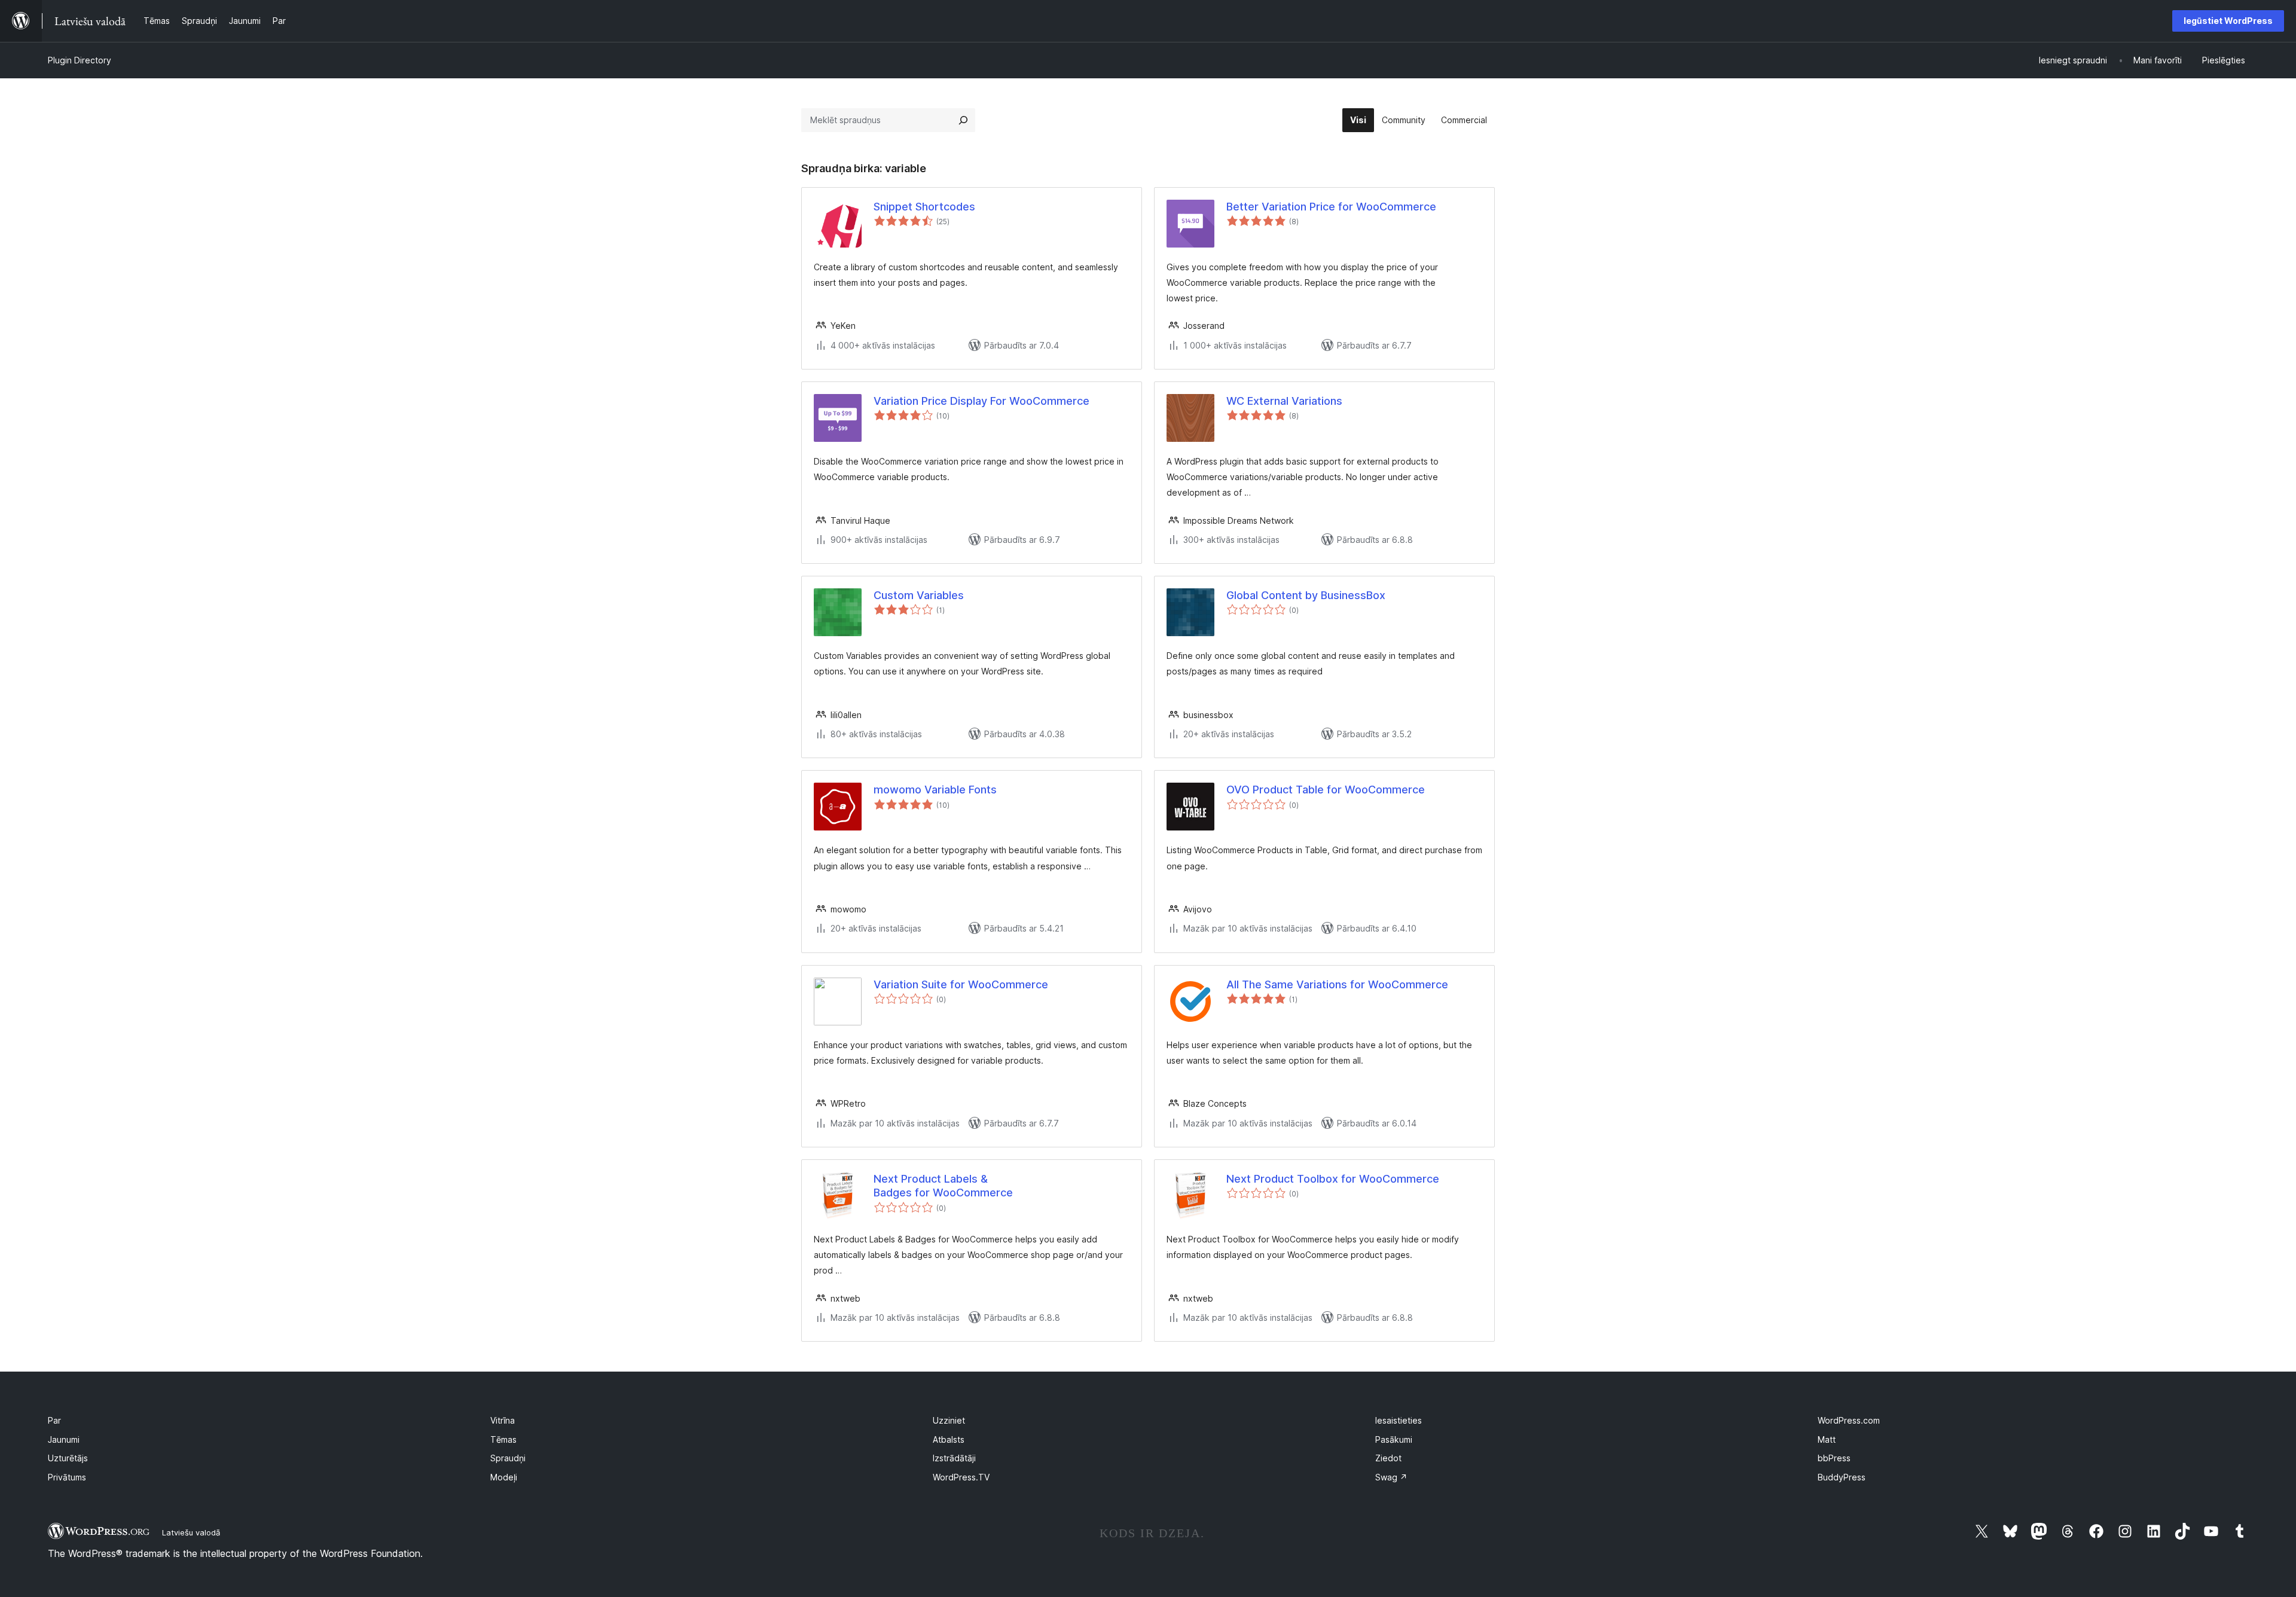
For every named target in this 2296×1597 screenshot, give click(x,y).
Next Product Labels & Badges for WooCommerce (943, 1186)
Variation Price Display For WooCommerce (981, 401)
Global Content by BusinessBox (1306, 595)
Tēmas (503, 1439)
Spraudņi (508, 1458)
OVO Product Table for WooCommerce (1326, 790)
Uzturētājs (68, 1458)
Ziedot (1388, 1458)
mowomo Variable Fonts (935, 790)
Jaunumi (64, 1439)
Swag (1391, 1477)
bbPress (1834, 1458)
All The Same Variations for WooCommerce (1337, 984)
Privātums (67, 1477)
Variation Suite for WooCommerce (961, 984)
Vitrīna (503, 1420)
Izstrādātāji (954, 1458)
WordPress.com (1849, 1420)
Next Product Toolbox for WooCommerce (1333, 1179)
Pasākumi (1394, 1439)
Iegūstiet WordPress (2228, 21)
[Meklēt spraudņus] (963, 120)
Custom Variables (919, 595)
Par (54, 1420)
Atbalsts (949, 1439)
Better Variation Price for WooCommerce (1331, 207)
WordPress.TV (961, 1477)
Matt (1827, 1439)
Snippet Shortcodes (924, 207)
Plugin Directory (80, 60)
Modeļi (504, 1477)
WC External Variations (1284, 401)
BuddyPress (1842, 1477)
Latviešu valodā (191, 1532)
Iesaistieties (1399, 1420)
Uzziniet (949, 1420)
